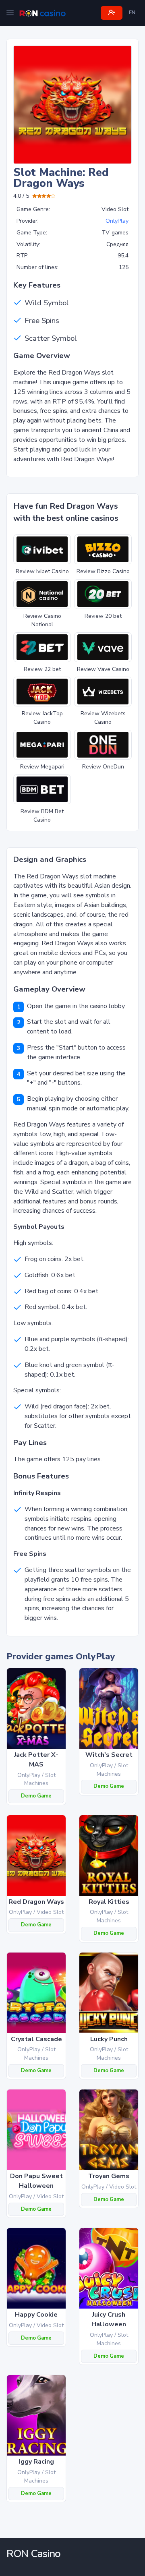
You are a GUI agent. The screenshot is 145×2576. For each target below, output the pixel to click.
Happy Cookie (36, 2315)
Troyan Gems (109, 2176)
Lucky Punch (109, 2039)
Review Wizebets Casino (103, 718)
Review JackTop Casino (42, 718)
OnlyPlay (117, 221)
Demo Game (36, 1796)
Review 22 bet (42, 669)
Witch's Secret (109, 1755)
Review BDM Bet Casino (42, 816)
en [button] (132, 12)
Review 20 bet (103, 616)
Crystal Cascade (36, 2039)
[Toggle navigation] (10, 13)
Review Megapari (42, 767)
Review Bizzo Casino (103, 571)
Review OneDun (103, 767)
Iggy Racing (36, 2462)
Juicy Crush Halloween (109, 2319)
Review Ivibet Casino (42, 571)
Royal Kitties (109, 1902)
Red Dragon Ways (36, 1902)
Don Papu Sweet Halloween (36, 2181)
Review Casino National (42, 620)
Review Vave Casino (103, 669)
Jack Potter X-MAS (36, 1760)
